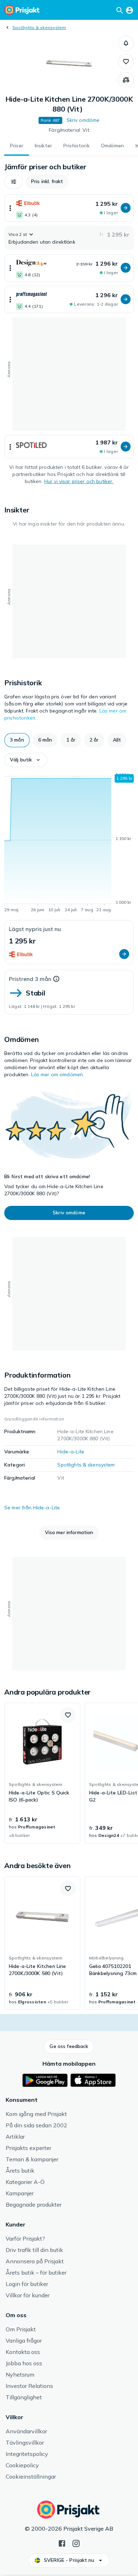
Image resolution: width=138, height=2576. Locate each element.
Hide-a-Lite (71, 1452)
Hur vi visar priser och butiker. (79, 481)
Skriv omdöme (83, 120)
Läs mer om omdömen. (58, 1074)
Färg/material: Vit (69, 130)
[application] (69, 844)
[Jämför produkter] (126, 80)
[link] (42, 1773)
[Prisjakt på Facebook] (62, 2543)
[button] (126, 43)
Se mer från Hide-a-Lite (32, 1508)
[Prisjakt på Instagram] (76, 2543)
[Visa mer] (10, 208)
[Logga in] (130, 10)
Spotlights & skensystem (39, 27)
